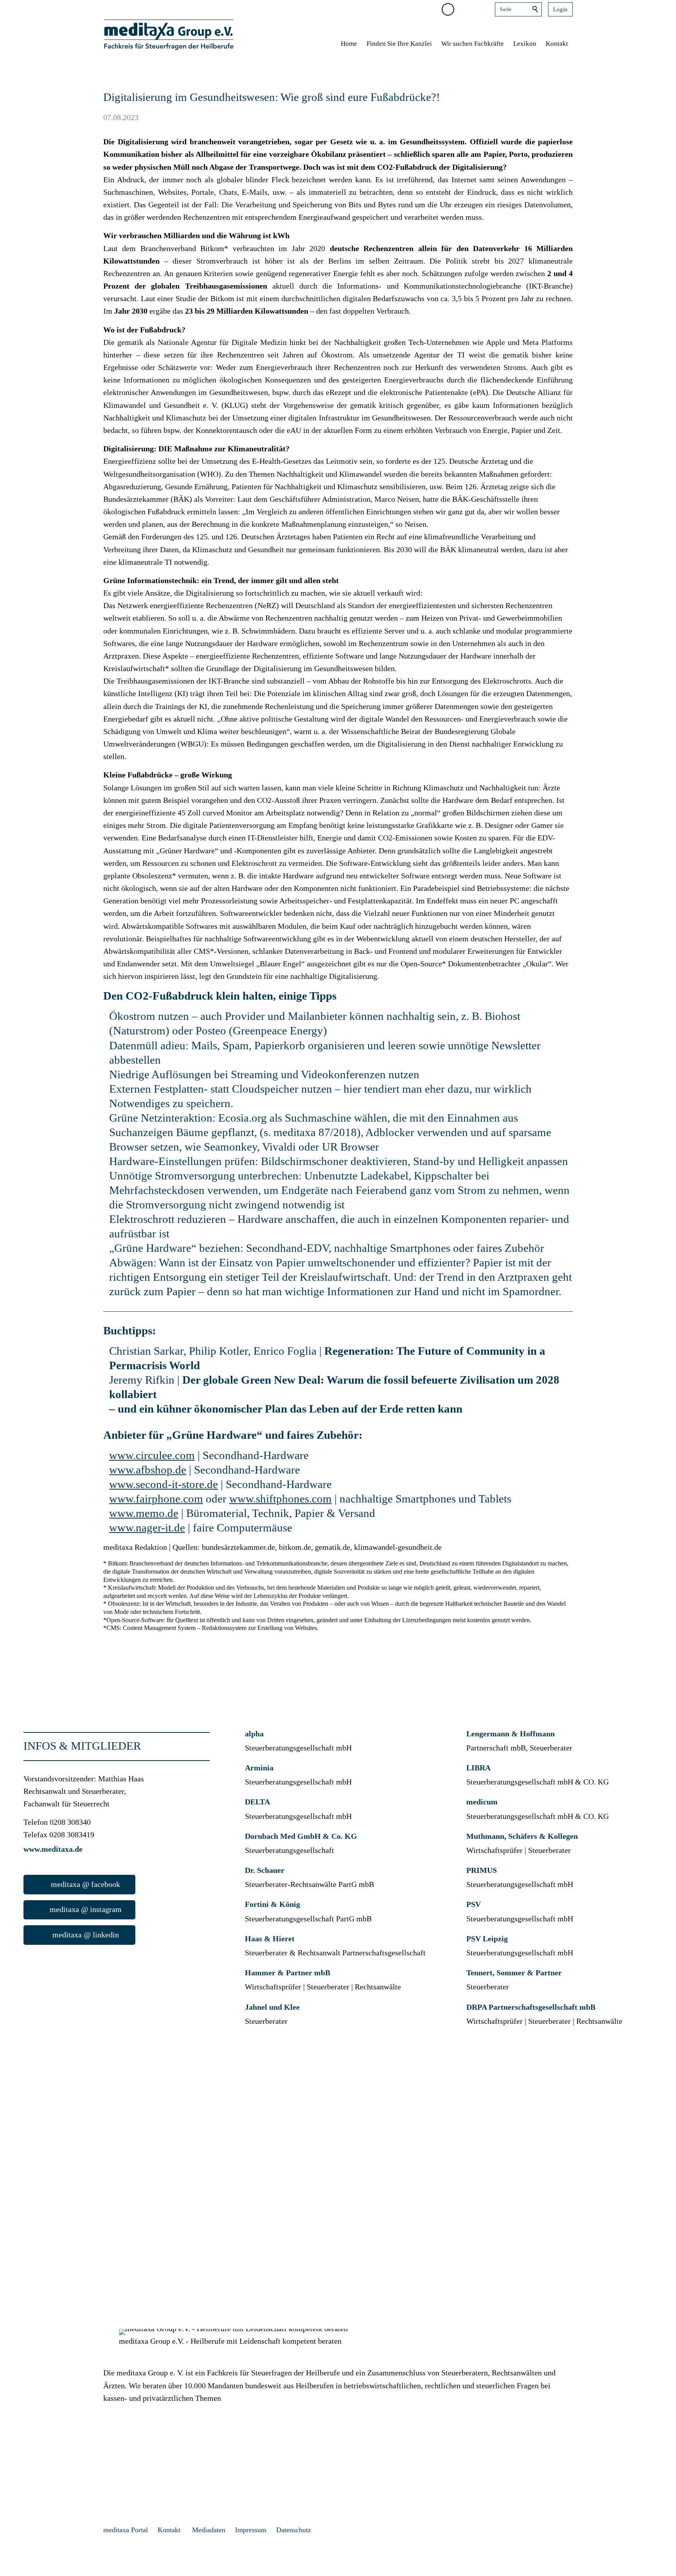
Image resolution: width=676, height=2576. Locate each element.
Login (560, 9)
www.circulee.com (152, 1455)
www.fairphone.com (156, 1499)
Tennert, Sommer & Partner (514, 1973)
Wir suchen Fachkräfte (473, 44)
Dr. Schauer (265, 1870)
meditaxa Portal (126, 2530)
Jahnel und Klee (272, 2007)
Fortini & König (272, 1904)
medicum (482, 1802)
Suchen (536, 9)
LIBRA (478, 1768)
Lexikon (525, 44)
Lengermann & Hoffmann (511, 1734)
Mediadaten (209, 2530)
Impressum (251, 2530)
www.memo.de (144, 1513)
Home (349, 44)
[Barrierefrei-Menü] (448, 9)
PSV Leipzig (487, 1939)
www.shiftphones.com (280, 1499)
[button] (464, 9)
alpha (254, 1734)
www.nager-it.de (147, 1528)
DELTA (257, 1802)
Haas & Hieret (270, 1939)
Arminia (259, 1768)
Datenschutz (294, 2530)
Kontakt (557, 44)
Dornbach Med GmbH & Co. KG (302, 1836)
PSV (474, 1904)
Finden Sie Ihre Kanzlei (399, 44)
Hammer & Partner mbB (288, 1973)
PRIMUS (482, 1870)
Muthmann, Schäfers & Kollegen (522, 1836)
